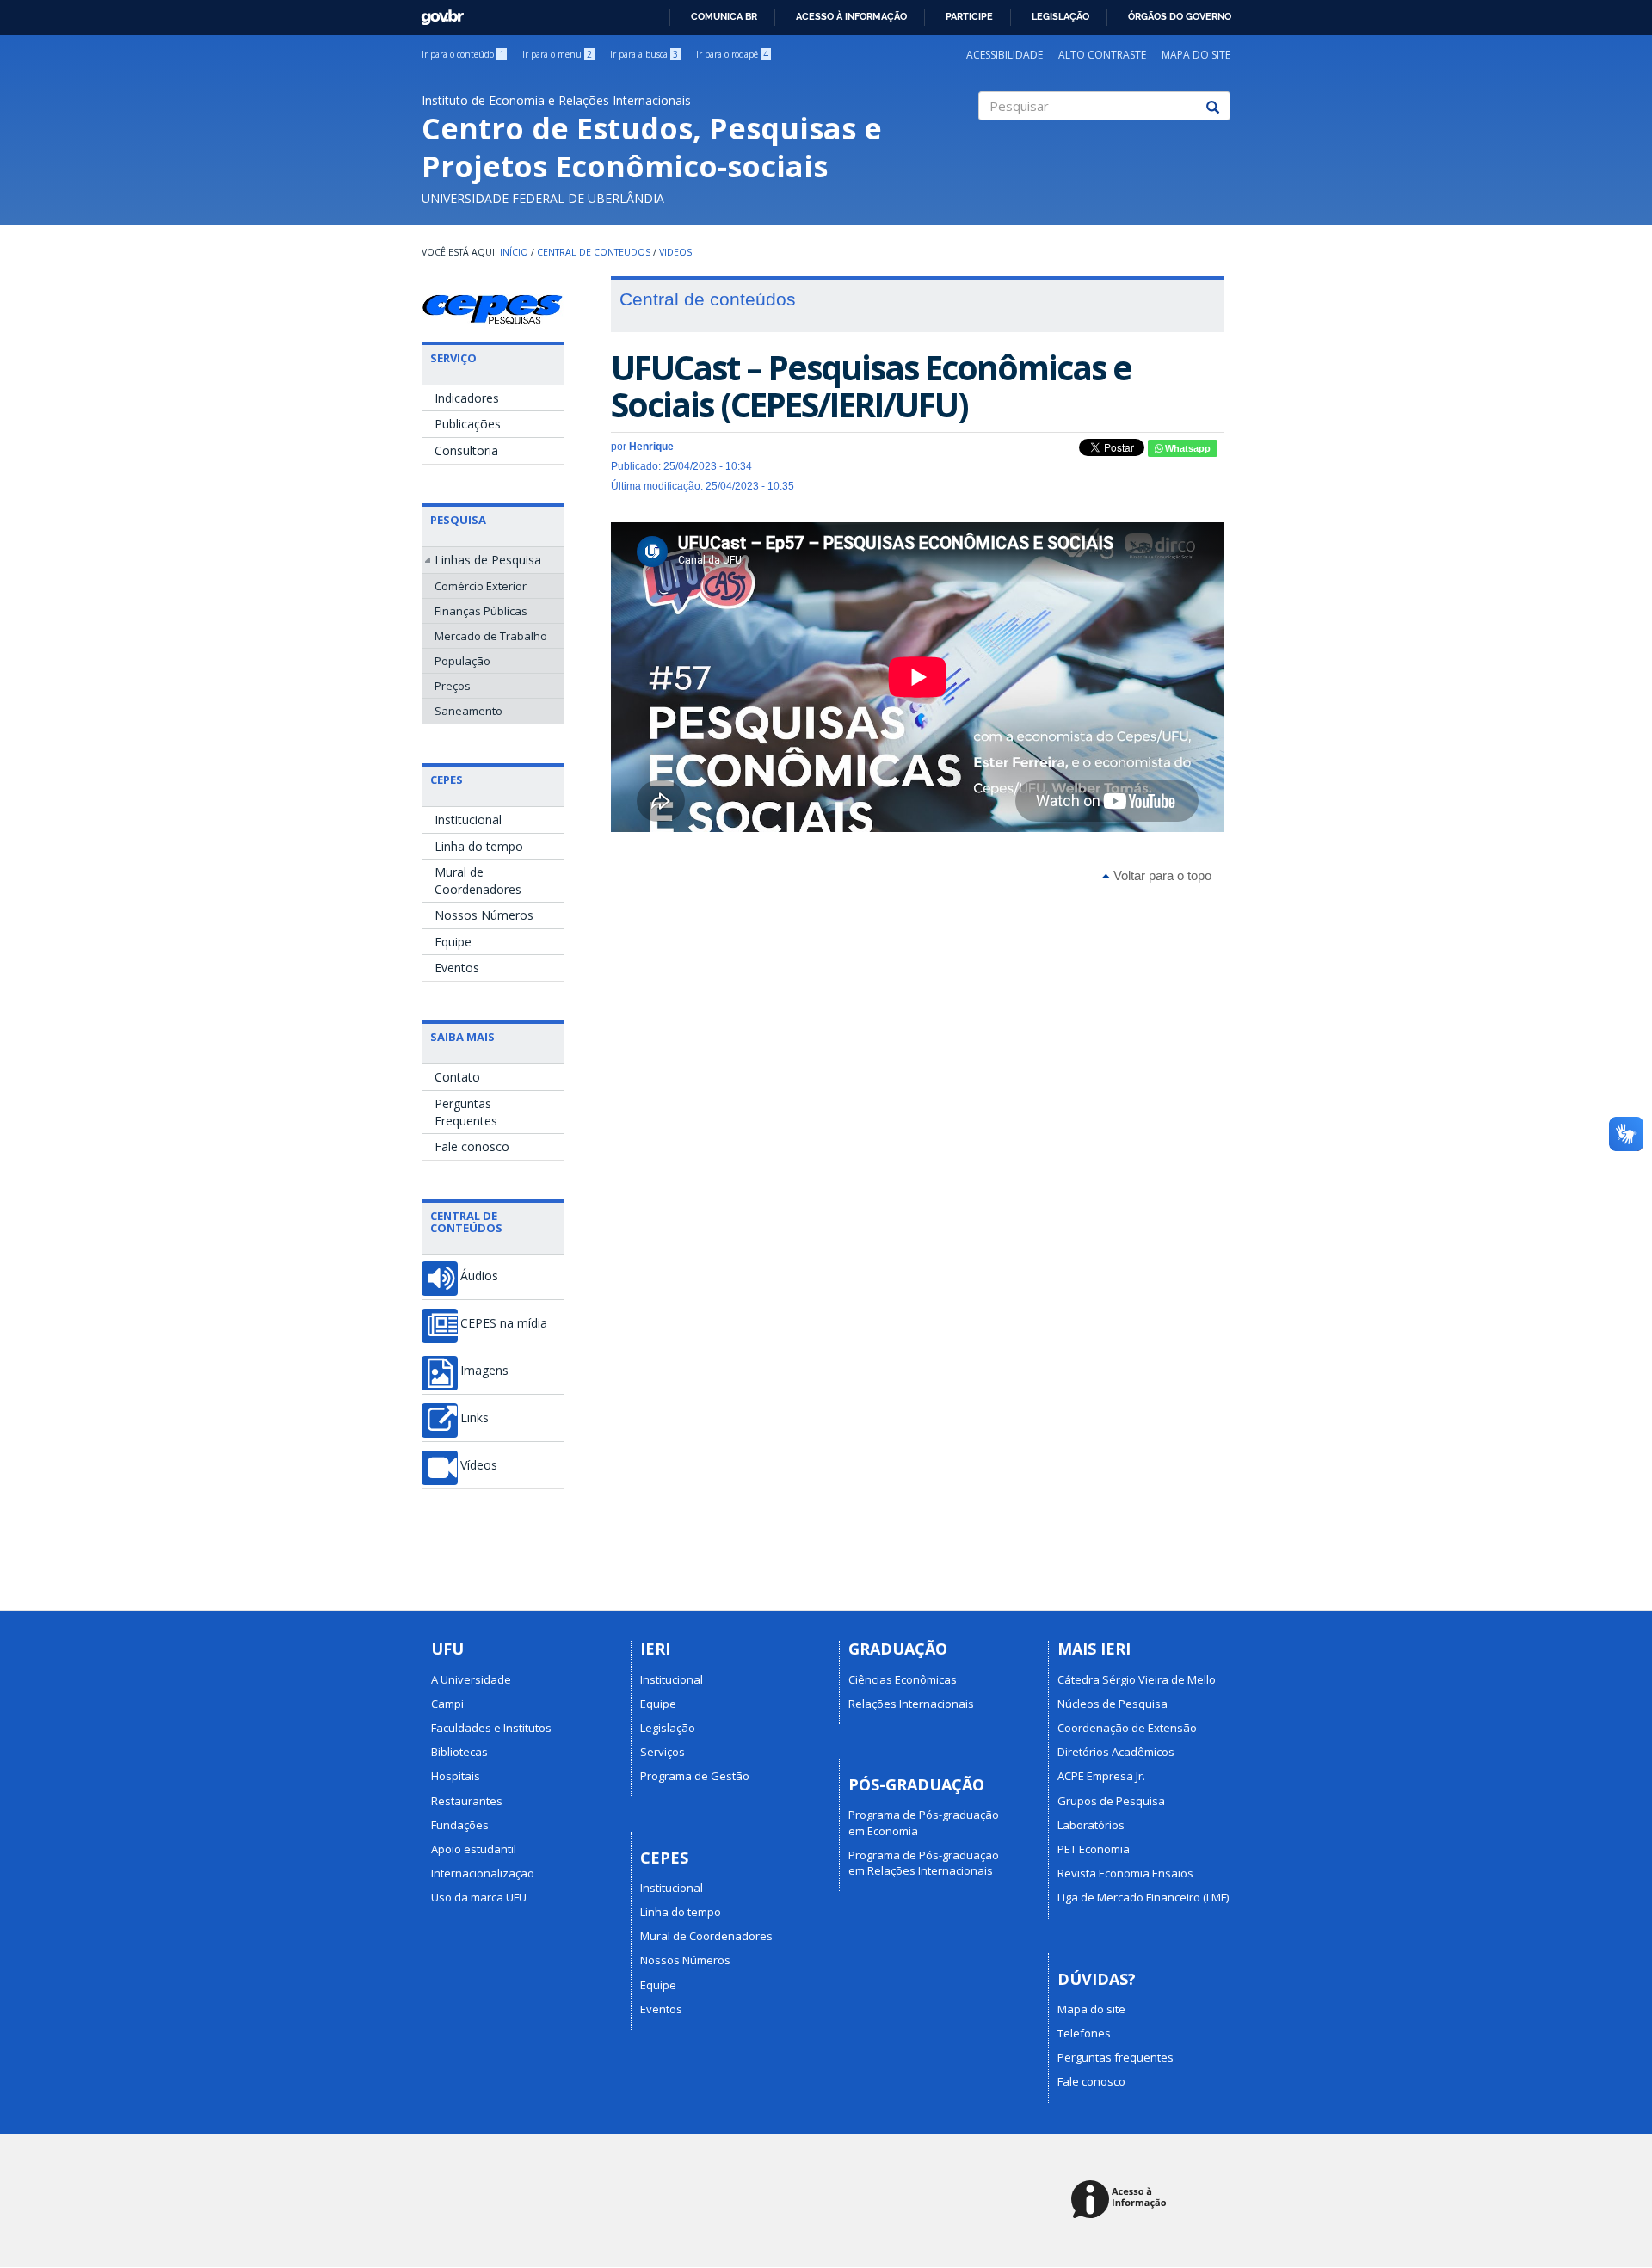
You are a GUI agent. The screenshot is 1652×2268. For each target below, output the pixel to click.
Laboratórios (1091, 1825)
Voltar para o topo (1161, 875)
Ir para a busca (644, 54)
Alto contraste (1102, 55)
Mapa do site (1196, 55)
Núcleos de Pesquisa (1113, 1704)
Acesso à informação (851, 16)
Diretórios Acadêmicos (1116, 1752)
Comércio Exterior (481, 586)
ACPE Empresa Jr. (1101, 1776)
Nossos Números (484, 915)
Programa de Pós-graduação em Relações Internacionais (924, 1863)
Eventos (457, 968)
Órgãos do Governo (1180, 16)
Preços (453, 686)
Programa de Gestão (695, 1776)
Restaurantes (467, 1801)
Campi (447, 1704)
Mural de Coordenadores (478, 881)
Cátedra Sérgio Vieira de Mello (1137, 1679)
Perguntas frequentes (1116, 2057)
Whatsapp (1187, 448)
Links (475, 1418)
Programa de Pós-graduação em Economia (924, 1822)
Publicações (468, 424)
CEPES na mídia (504, 1323)
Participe (969, 16)
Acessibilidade (1005, 55)
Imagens (484, 1371)
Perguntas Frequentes (466, 1112)
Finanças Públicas (481, 611)
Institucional (468, 820)
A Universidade (471, 1679)
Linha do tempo (479, 846)
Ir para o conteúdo (463, 54)
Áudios (479, 1276)
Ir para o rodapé (732, 54)
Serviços (663, 1752)
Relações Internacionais (911, 1704)
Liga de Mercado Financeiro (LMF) (1143, 1897)
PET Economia (1094, 1849)
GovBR (437, 12)
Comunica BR (724, 16)
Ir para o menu (557, 54)
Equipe (453, 942)
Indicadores (467, 398)
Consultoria (466, 450)
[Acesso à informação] (1122, 2200)
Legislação (1060, 16)
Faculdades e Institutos (491, 1728)
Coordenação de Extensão (1127, 1728)
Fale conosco (472, 1146)
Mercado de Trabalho (491, 636)
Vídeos (479, 1465)
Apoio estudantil (474, 1849)
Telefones (1084, 2033)
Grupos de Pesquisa (1111, 1801)
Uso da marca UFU (479, 1897)
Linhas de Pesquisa (488, 560)
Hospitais (456, 1776)
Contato (457, 1077)
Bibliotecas (459, 1752)
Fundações (460, 1825)
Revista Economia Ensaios (1125, 1873)
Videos (675, 252)
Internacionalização (483, 1873)
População (462, 661)
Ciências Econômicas (903, 1679)
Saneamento (468, 711)
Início (514, 252)
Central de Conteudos (594, 252)
